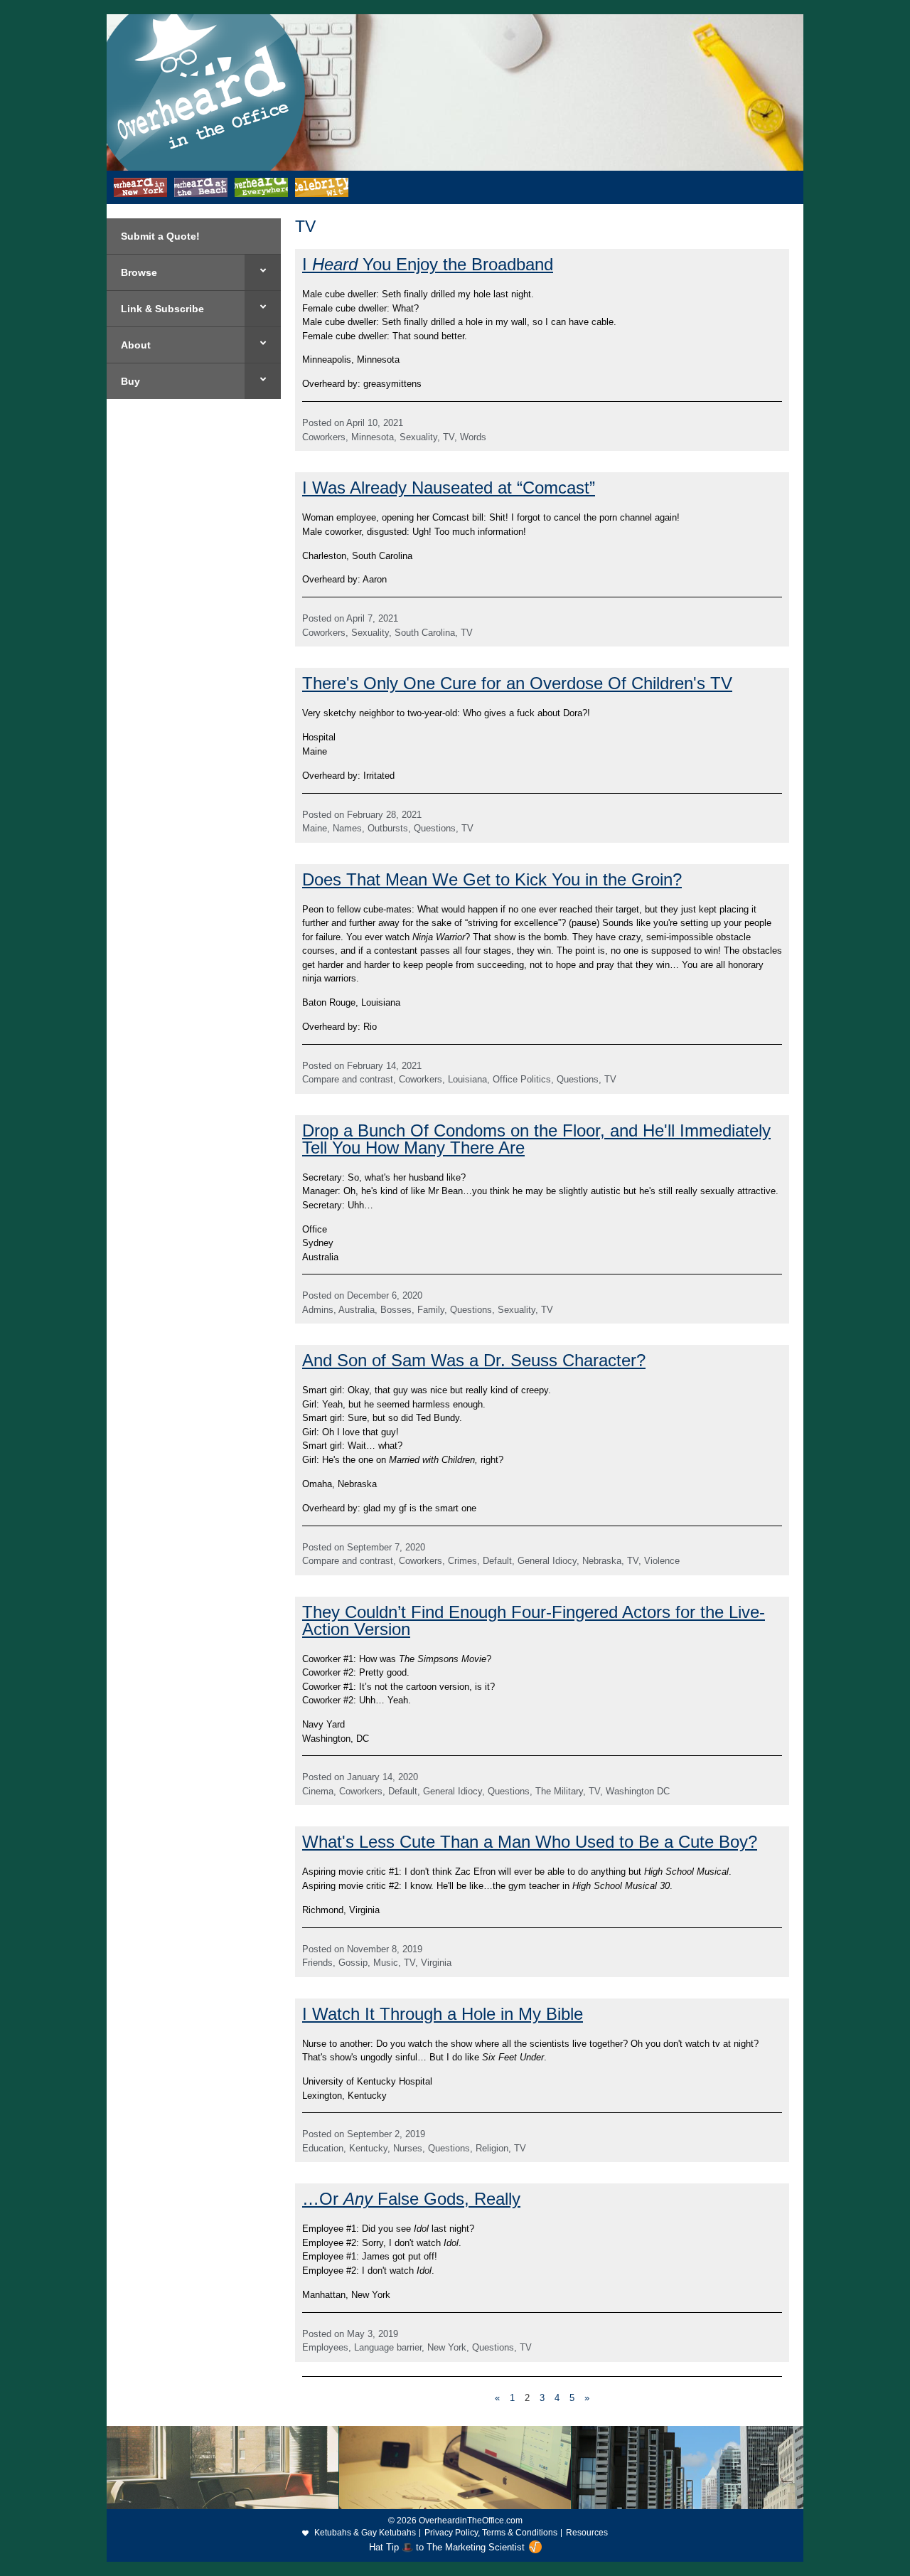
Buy (130, 381)
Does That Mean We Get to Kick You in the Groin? (492, 879)
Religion (492, 2148)
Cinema (318, 1791)
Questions (435, 828)
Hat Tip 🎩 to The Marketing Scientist (447, 2547)
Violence (662, 1561)
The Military (559, 1791)
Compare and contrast (348, 1079)
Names (347, 828)
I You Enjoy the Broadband (428, 264)
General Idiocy (547, 1561)
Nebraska (602, 1561)
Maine (315, 828)
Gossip (353, 1963)
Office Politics (522, 1079)
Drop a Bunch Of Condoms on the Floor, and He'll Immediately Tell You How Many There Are (536, 1139)
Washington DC (638, 1791)
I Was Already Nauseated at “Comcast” (449, 488)
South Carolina (425, 633)
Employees (325, 2347)
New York (447, 2347)
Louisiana (467, 1079)
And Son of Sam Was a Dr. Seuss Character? (474, 1360)
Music (386, 1963)
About (136, 345)
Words (473, 437)
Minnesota (373, 437)
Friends (317, 1963)
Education (323, 2148)
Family (431, 1310)
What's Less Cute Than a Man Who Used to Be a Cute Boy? (530, 1842)
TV (449, 437)
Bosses (396, 1310)
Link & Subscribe (162, 309)
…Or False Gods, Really (411, 2199)
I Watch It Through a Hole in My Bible (443, 2014)
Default (497, 1561)
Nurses (408, 2148)
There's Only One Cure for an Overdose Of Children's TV (517, 683)
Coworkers (324, 437)
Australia (357, 1310)
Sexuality (418, 437)
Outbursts (388, 828)
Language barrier (388, 2347)
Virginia (436, 1963)
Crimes (462, 1561)
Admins (318, 1310)
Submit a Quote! (160, 236)
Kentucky (368, 2148)
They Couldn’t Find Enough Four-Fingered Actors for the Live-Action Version (534, 1620)
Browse (139, 272)
